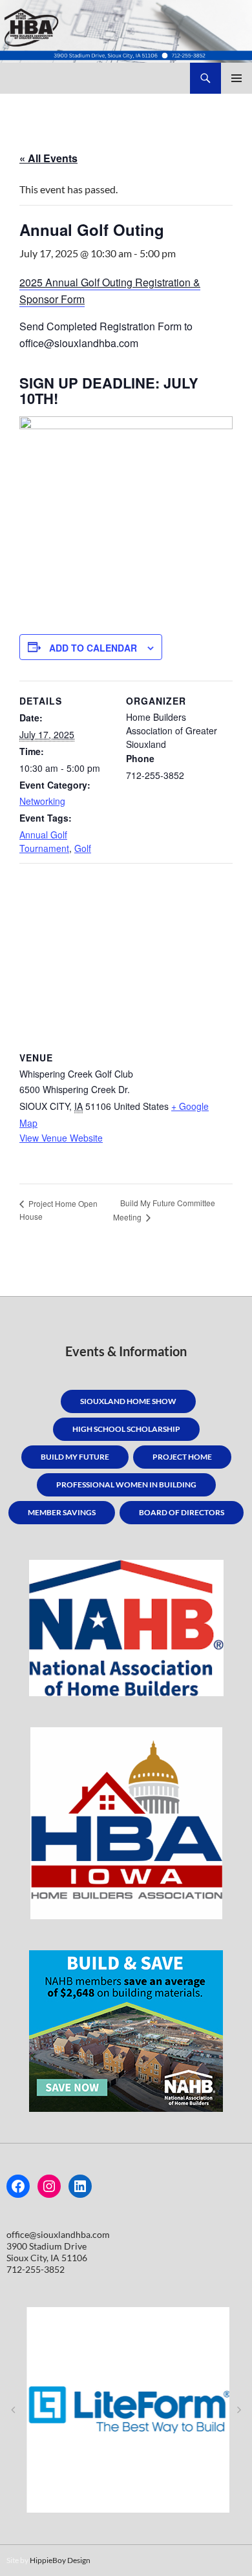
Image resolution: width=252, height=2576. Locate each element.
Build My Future (75, 1457)
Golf (83, 848)
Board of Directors (182, 1512)
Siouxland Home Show (128, 1401)
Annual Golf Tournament (44, 841)
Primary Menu (236, 78)
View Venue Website (61, 1138)
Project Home (182, 1457)
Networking (42, 801)
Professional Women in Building (126, 1485)
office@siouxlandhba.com (58, 2234)
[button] (13, 2410)
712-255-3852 (36, 2269)
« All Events (48, 158)
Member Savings (62, 1512)
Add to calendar (93, 648)
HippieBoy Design (60, 2560)
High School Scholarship (126, 1429)
